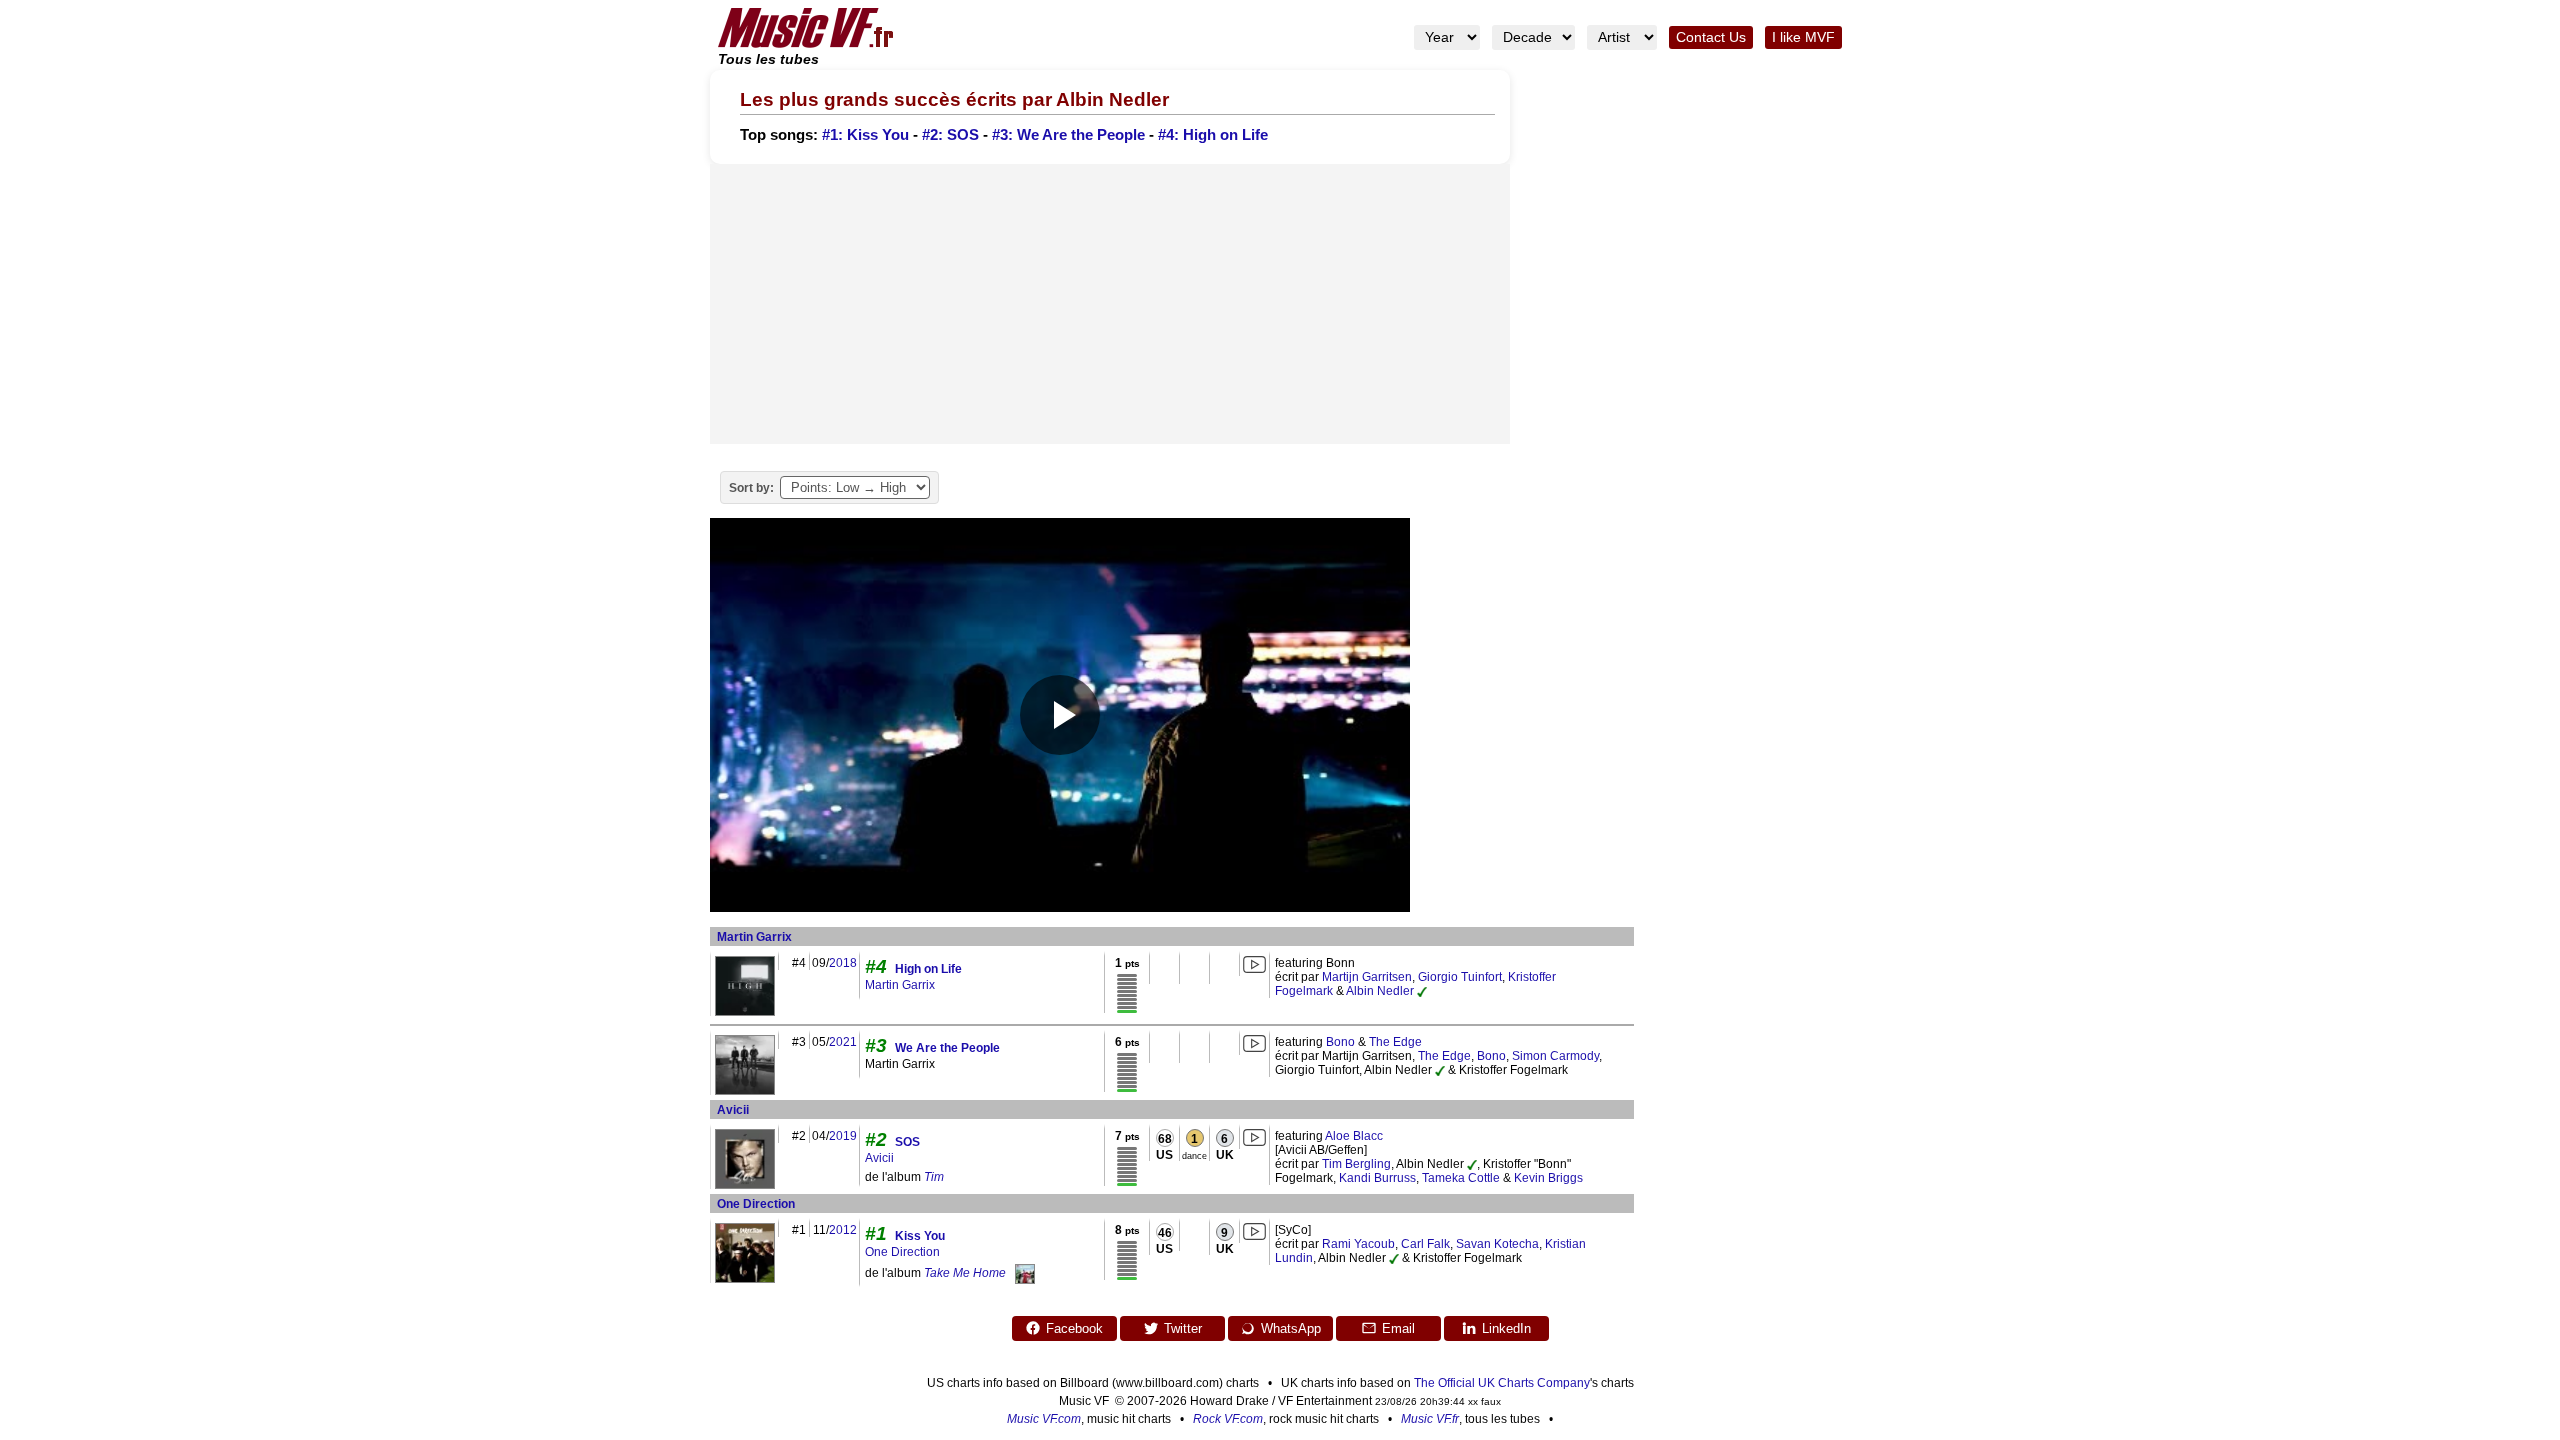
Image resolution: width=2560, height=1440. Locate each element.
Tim (934, 1177)
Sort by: (751, 488)
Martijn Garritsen (1367, 977)
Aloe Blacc (1354, 1136)
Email (1398, 1328)
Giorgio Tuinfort (1460, 977)
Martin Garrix (754, 937)
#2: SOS (950, 135)
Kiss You (920, 1236)
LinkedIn (1506, 1328)
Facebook (1074, 1328)
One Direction (756, 1204)
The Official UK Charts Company (1502, 1383)
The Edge (1395, 1042)
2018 (843, 963)
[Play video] (1060, 715)
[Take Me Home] (1025, 1273)
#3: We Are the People (1068, 135)
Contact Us (1711, 37)
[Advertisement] (1110, 304)
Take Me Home (965, 1273)
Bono (1340, 1042)
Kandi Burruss (1377, 1178)
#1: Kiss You (865, 135)
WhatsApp (1291, 1328)
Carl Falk (1425, 1244)
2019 (843, 1136)
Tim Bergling (1356, 1164)
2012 (843, 1230)
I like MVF (1803, 37)
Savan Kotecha (1497, 1244)
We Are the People (947, 1048)
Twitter (1183, 1328)
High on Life (928, 969)
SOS (907, 1142)
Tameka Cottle (1461, 1178)
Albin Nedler (1380, 991)
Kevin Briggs (1548, 1178)
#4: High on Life (1213, 135)
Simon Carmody (1555, 1056)
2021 (843, 1042)
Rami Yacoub (1358, 1244)
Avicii (733, 1110)
